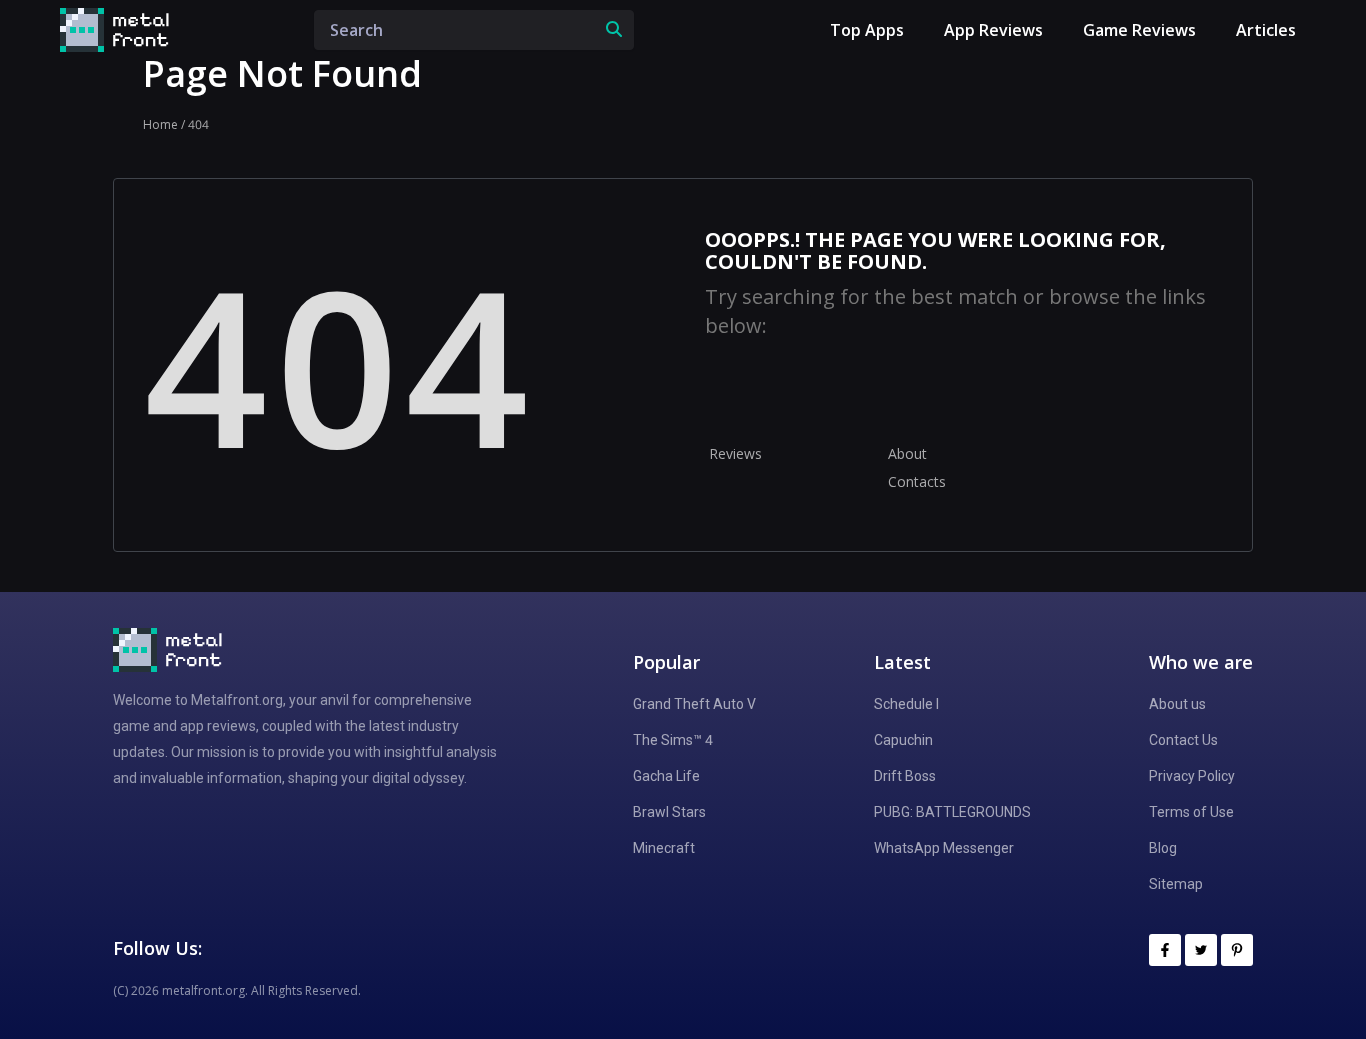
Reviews (735, 453)
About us (1177, 704)
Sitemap (1176, 884)
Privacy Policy (1192, 776)
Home (160, 124)
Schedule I (906, 704)
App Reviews (993, 30)
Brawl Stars (669, 812)
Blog (1163, 848)
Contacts (917, 481)
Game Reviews (1139, 30)
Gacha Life (666, 776)
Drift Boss (905, 776)
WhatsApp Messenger (944, 848)
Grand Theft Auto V (694, 704)
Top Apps (867, 30)
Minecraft (664, 848)
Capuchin (903, 740)
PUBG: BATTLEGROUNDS (952, 812)
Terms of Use (1191, 812)
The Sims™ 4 (673, 740)
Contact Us (1183, 740)
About (907, 453)
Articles (1266, 30)
